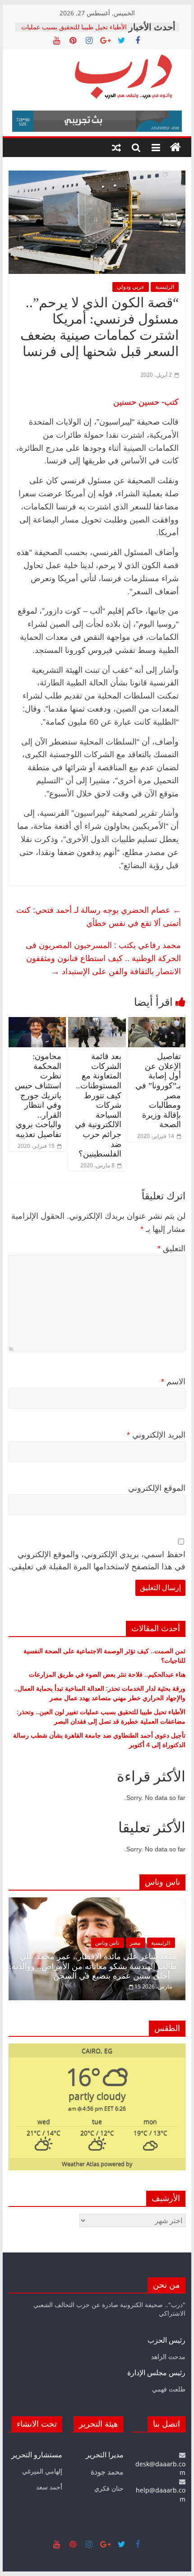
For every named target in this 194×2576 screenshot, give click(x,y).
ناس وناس (107, 1943)
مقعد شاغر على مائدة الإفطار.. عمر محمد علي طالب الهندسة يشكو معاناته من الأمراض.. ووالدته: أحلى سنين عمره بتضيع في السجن (93, 1966)
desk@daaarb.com (160, 2468)
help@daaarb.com (161, 2495)
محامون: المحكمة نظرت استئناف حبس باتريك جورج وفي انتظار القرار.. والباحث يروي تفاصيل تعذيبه (38, 1095)
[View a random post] (116, 148)
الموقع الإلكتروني (157, 1488)
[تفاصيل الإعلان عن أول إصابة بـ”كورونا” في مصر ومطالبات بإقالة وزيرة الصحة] (157, 1022)
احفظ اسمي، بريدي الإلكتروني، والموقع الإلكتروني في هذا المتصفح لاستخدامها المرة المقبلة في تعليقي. (97, 1561)
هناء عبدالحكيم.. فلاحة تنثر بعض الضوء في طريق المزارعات (107, 1674)
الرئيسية (165, 287)
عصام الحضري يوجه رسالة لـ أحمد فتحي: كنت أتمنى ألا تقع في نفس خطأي (99, 916)
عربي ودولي (131, 287)
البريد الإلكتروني (156, 1435)
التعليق (171, 1249)
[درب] (176, 148)
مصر (135, 1943)
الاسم (173, 1382)
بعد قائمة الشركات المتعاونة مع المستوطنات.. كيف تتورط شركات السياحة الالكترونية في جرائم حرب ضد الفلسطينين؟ (98, 1105)
